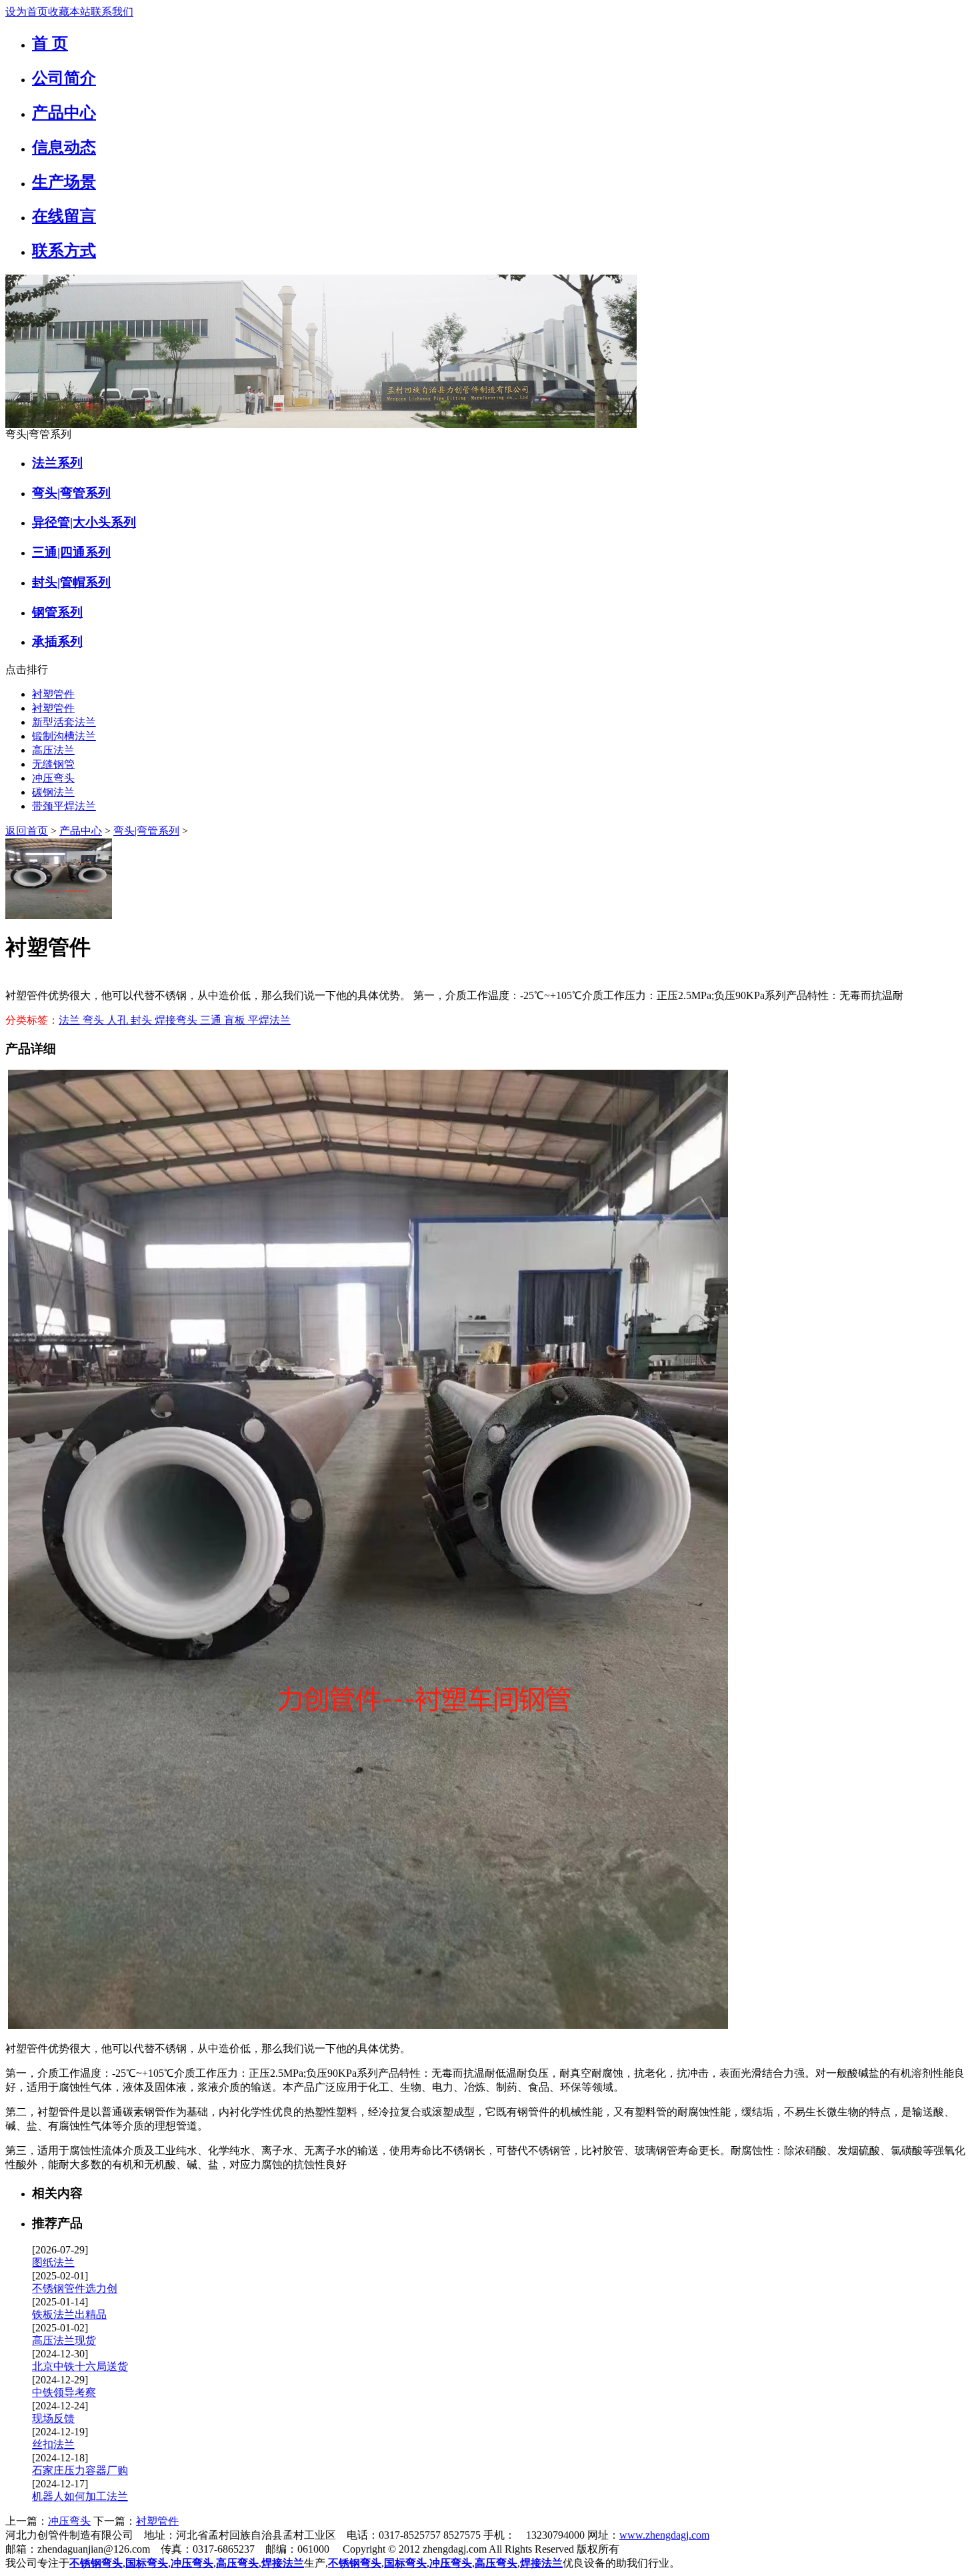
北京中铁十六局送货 (80, 2366)
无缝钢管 (53, 764)
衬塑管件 (53, 694)
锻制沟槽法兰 (64, 736)
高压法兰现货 (64, 2340)
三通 (212, 1020)
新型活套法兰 (64, 722)
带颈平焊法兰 (64, 806)
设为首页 (27, 12)
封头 (143, 1020)
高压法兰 (53, 750)
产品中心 (81, 831)
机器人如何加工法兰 (80, 2496)
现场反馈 (53, 2418)
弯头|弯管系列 (146, 831)
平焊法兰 (269, 1020)
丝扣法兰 (53, 2444)
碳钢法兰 (53, 792)
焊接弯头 (177, 1020)
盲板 (236, 1020)
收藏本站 (69, 12)
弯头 (95, 1020)
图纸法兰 (53, 2262)
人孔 (119, 1020)
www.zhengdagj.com (664, 2535)
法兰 (71, 1020)
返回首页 (27, 831)
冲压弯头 (53, 778)
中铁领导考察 (64, 2392)
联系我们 (112, 12)
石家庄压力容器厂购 (80, 2470)
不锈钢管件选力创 (75, 2288)
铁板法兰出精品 (69, 2314)
